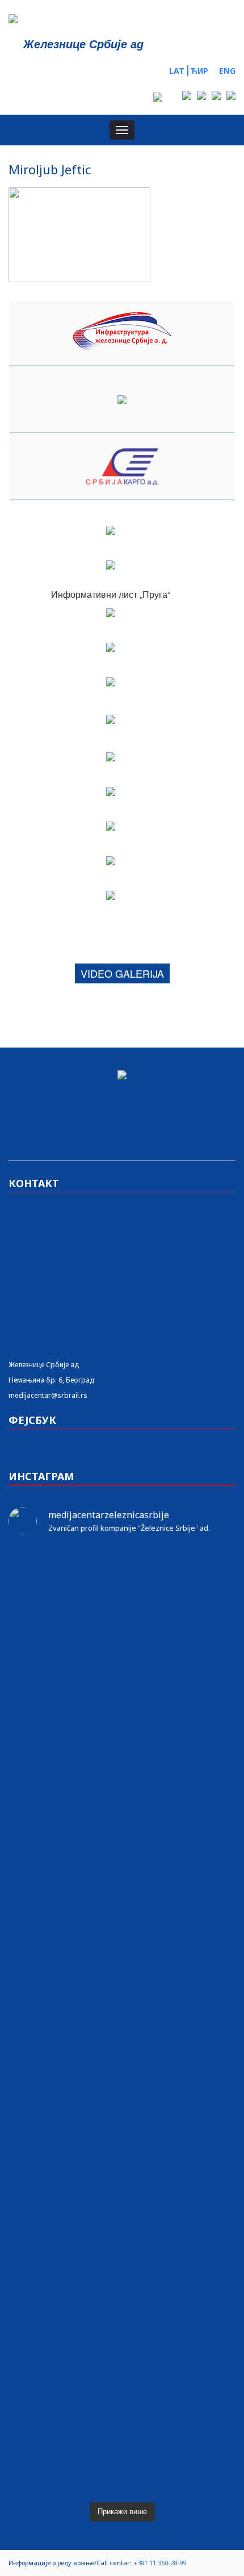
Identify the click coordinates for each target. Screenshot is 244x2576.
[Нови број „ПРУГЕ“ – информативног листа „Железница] (122, 1569)
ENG (227, 71)
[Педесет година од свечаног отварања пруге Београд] (122, 2027)
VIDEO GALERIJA (122, 973)
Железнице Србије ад (44, 1365)
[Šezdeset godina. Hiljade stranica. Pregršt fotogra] (122, 2086)
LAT (177, 71)
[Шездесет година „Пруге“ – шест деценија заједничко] (122, 2307)
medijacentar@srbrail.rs (48, 1395)
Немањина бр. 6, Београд (51, 1380)
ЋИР (199, 71)
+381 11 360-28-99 (160, 2563)
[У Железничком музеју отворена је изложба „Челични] (122, 1816)
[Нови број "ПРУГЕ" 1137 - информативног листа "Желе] (122, 1609)
